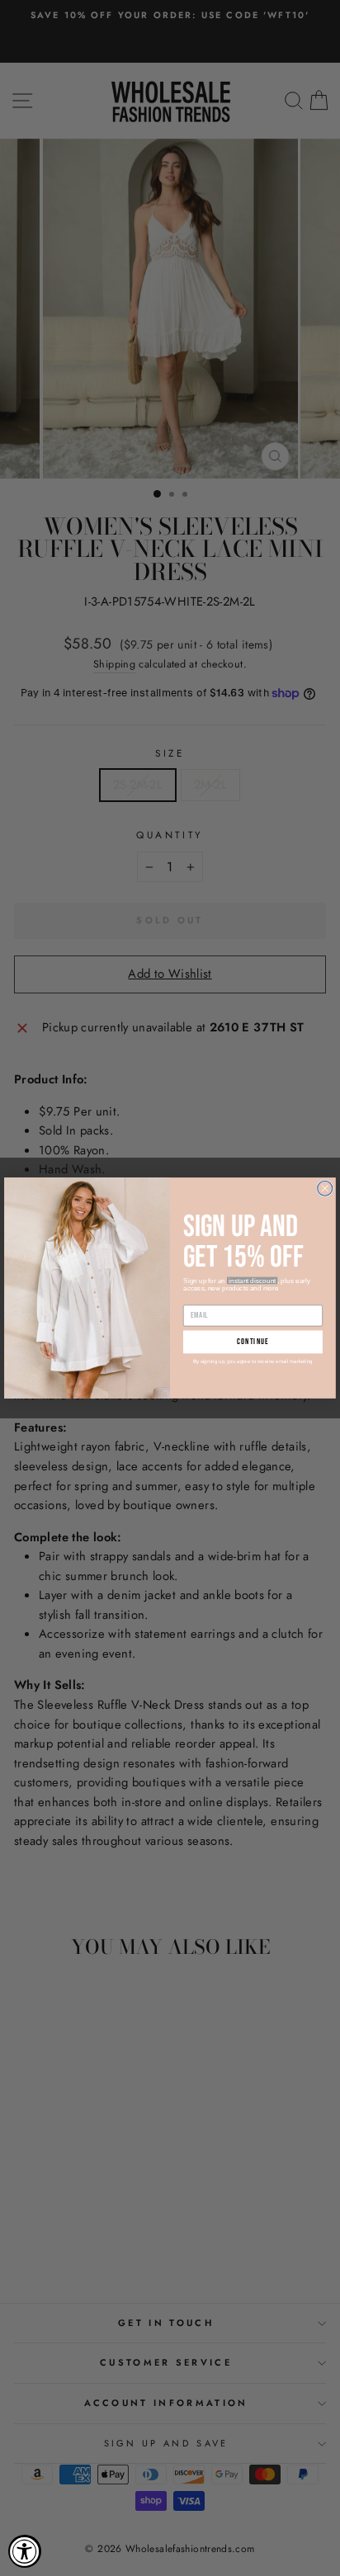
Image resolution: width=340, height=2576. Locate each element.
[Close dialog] (325, 1188)
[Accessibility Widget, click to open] (25, 2551)
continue (253, 1342)
